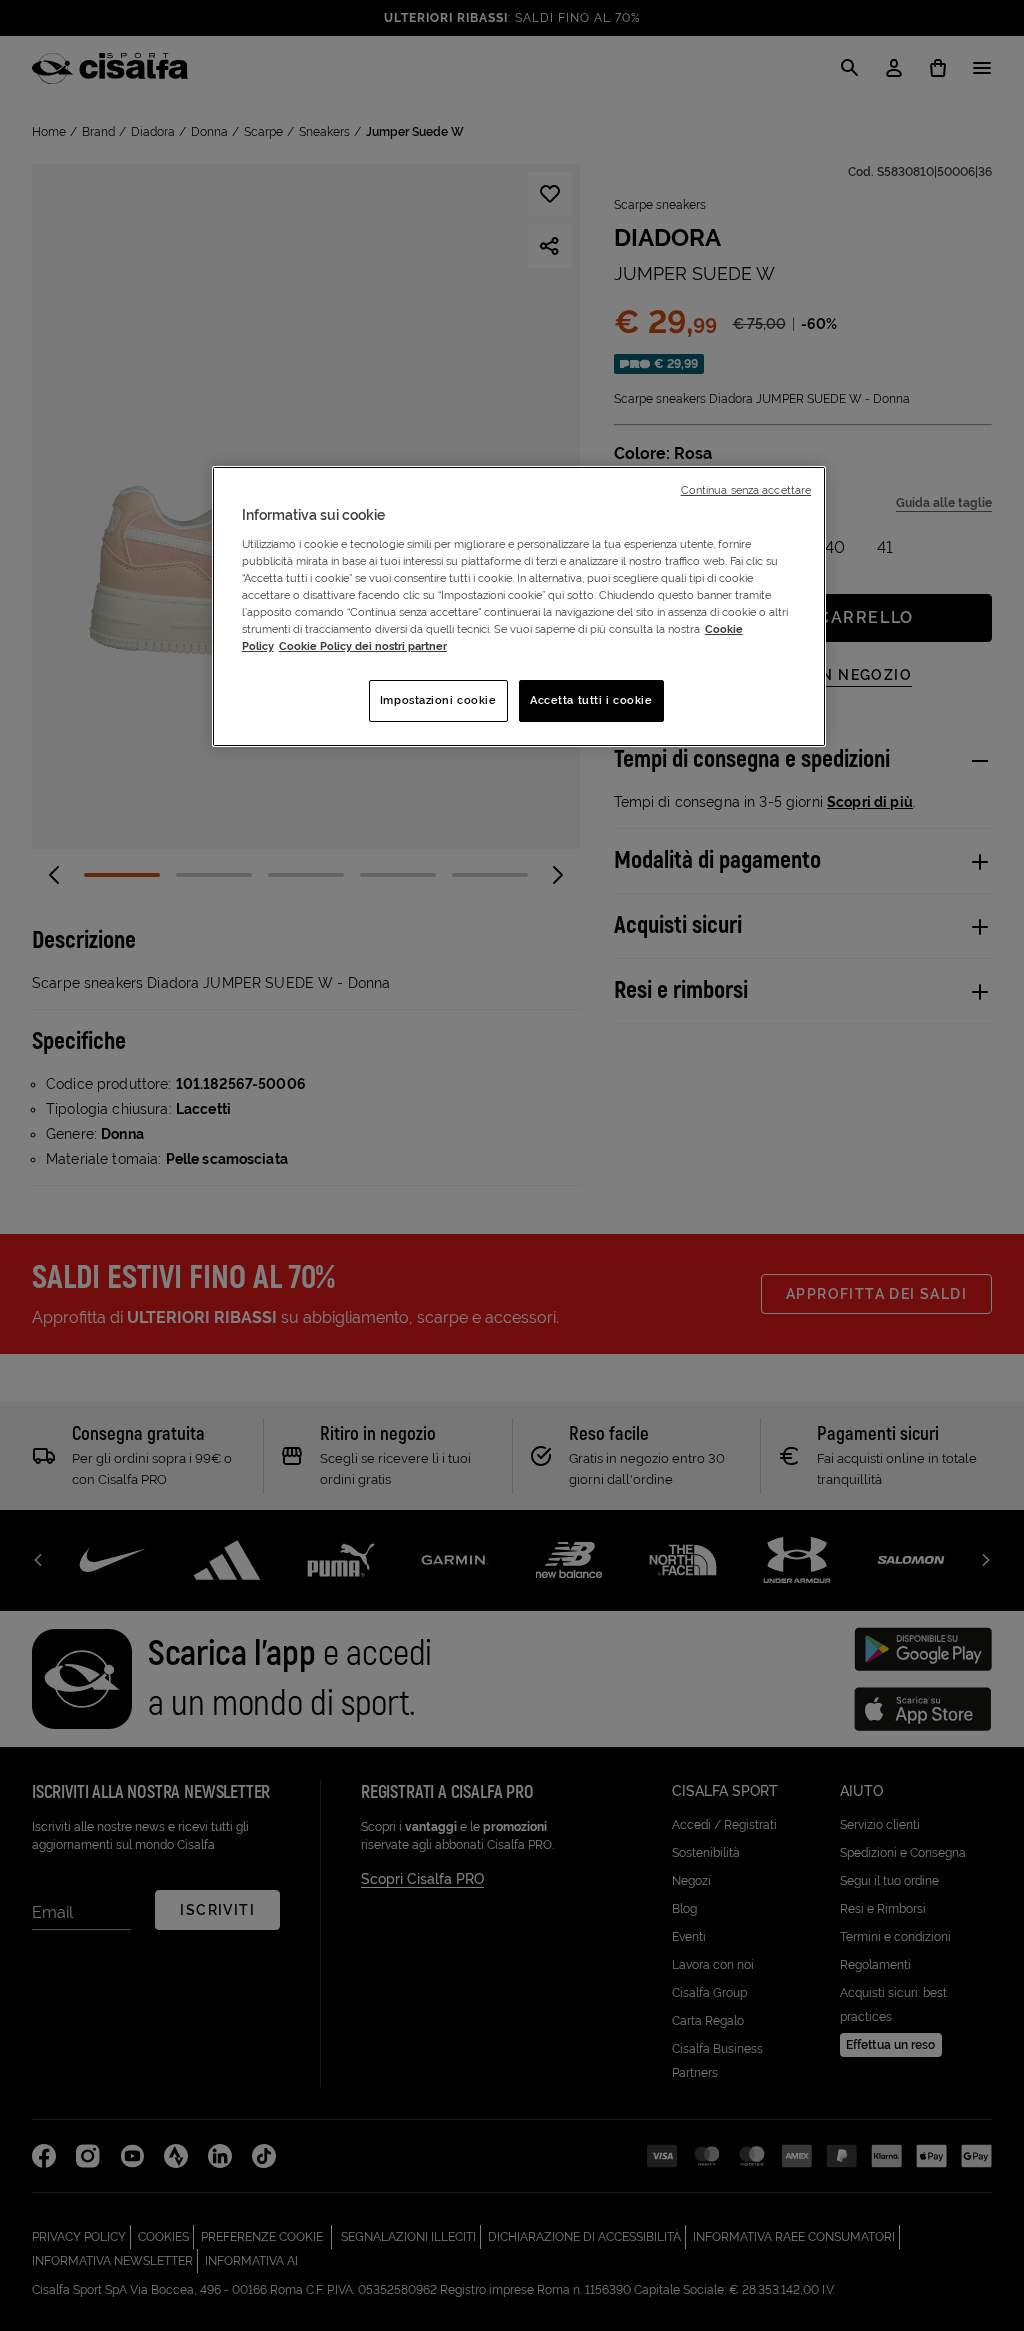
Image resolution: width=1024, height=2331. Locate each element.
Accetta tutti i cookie (591, 700)
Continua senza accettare (746, 490)
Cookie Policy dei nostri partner (363, 646)
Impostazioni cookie (438, 700)
